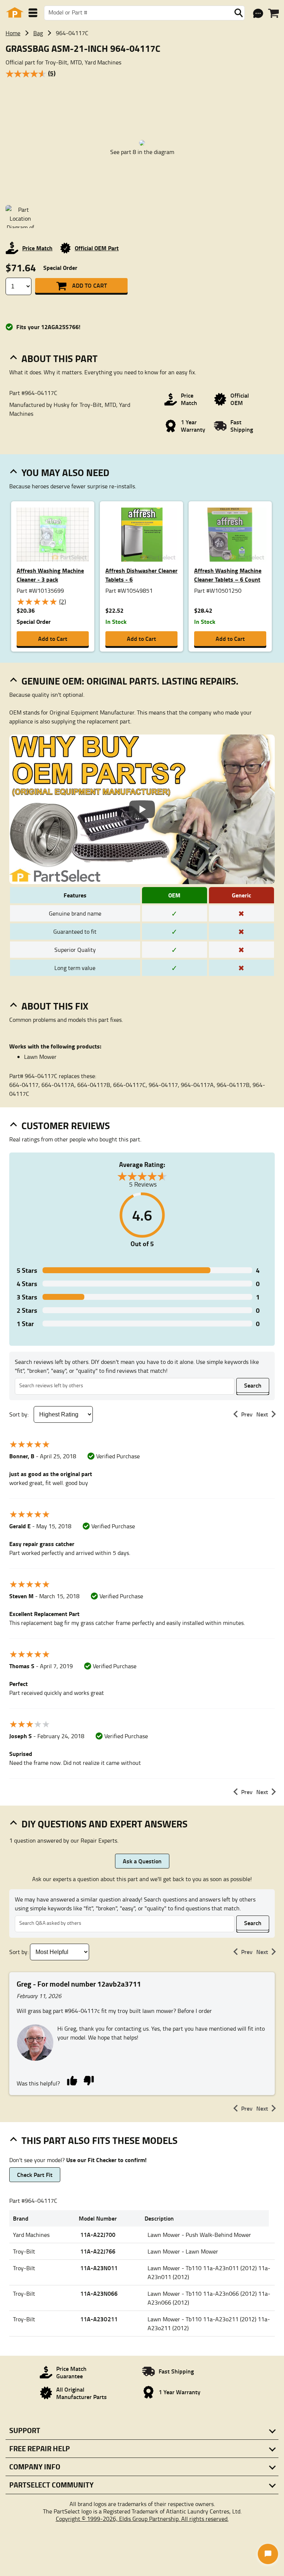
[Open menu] (33, 13)
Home (13, 33)
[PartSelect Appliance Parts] (15, 13)
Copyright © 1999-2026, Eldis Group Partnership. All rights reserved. (142, 2519)
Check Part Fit (35, 2174)
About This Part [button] (60, 358)
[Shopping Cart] (273, 13)
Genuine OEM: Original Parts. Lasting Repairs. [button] (130, 681)
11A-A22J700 (98, 2234)
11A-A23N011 (99, 2268)
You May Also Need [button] (65, 472)
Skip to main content (142, 102)
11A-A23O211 (99, 2319)
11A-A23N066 (99, 2293)
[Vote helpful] (72, 2080)
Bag (38, 33)
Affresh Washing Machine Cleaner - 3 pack (50, 575)
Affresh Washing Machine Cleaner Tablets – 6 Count (228, 575)
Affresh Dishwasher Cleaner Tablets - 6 (141, 575)
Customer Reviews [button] (66, 1125)
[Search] (239, 13)
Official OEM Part (97, 248)
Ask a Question (142, 1861)
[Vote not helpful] (89, 2080)
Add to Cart (89, 285)
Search (253, 1385)
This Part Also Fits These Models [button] (99, 2140)
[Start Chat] (268, 2554)
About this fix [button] (55, 1006)
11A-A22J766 (98, 2251)
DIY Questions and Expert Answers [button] (104, 1824)
